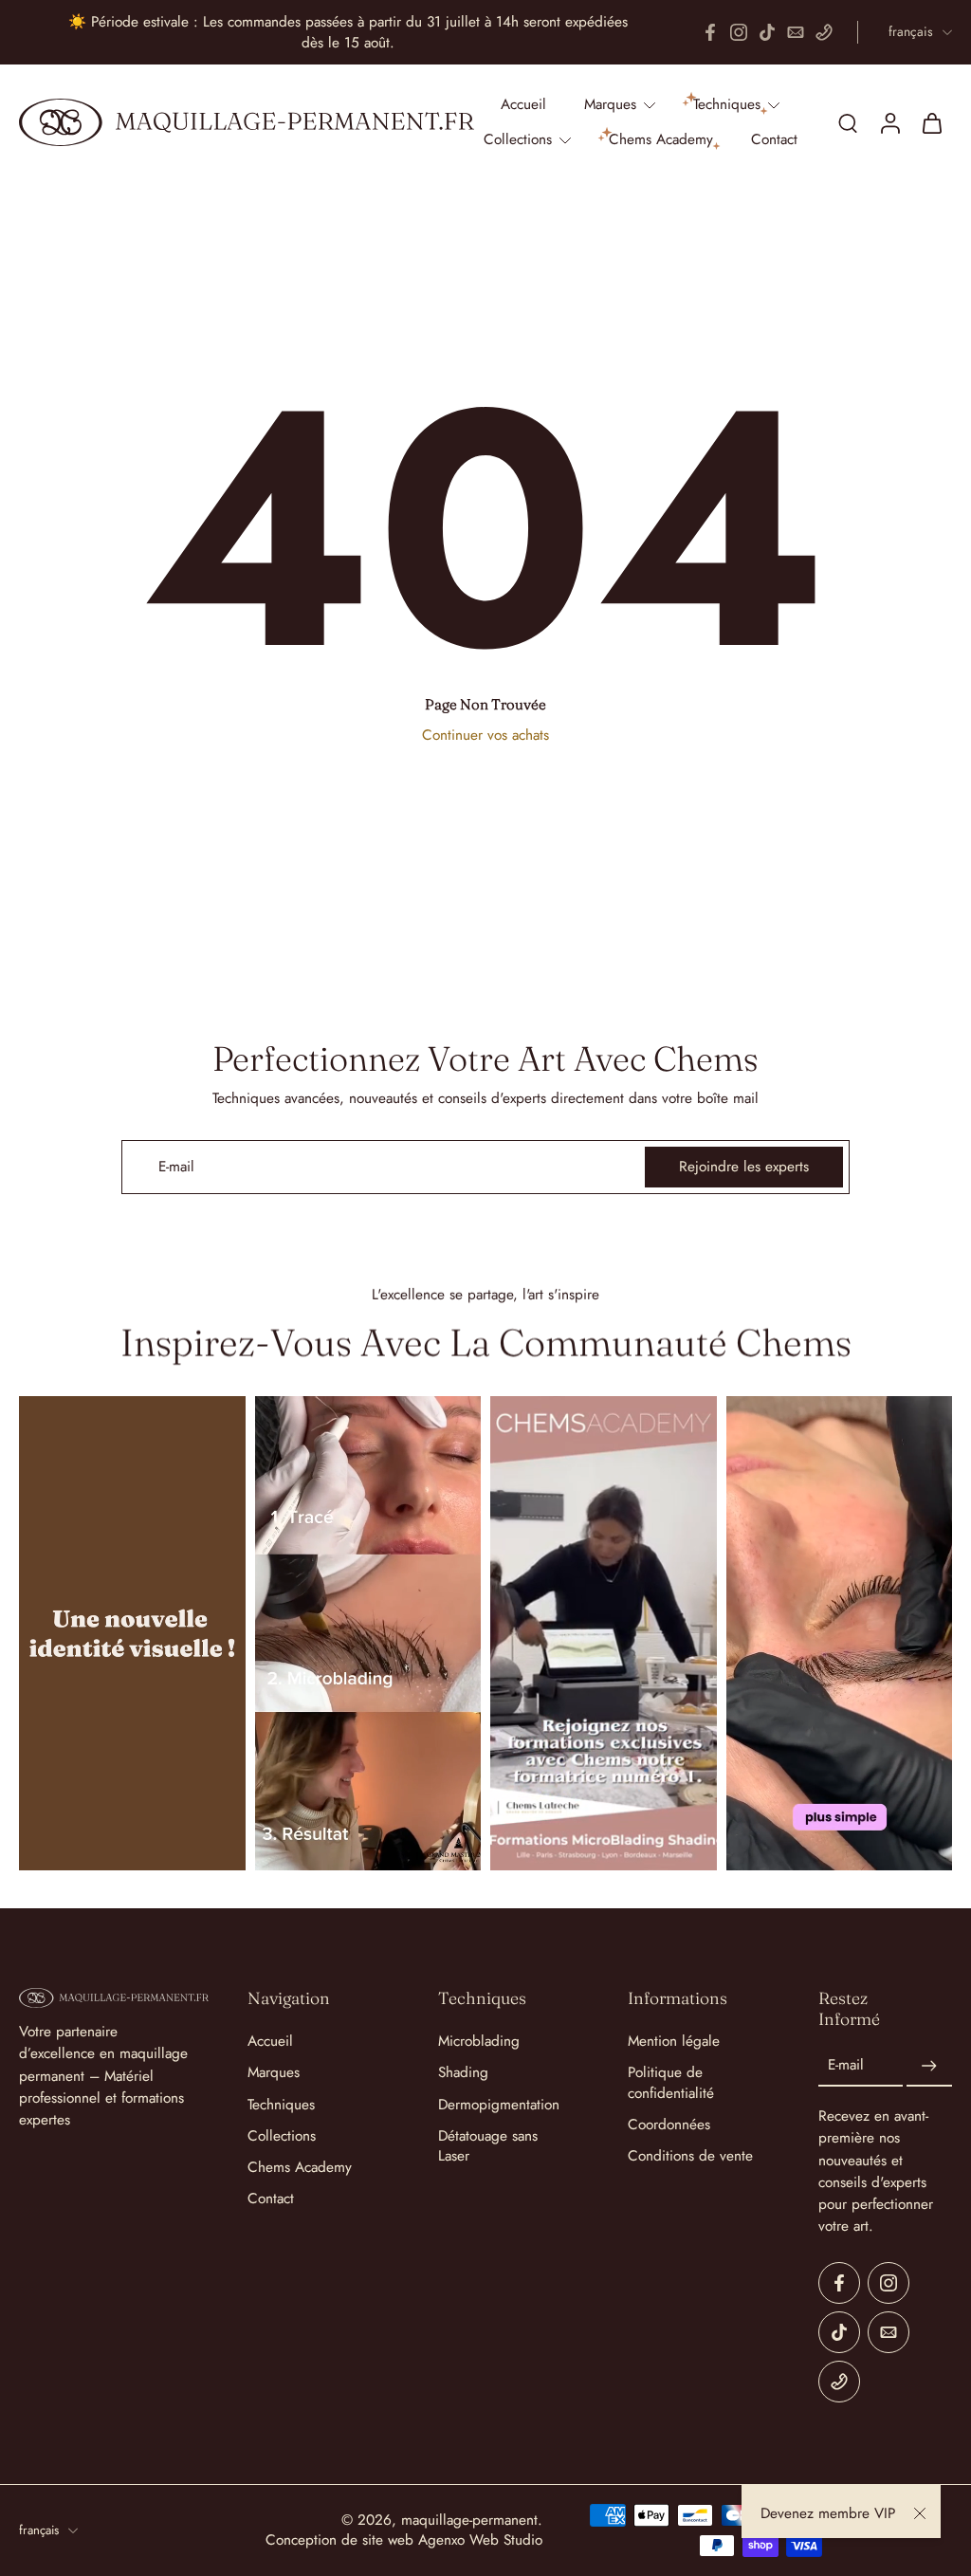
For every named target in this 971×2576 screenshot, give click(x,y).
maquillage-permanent (469, 2520)
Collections (282, 2136)
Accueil (270, 2042)
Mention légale (674, 2042)
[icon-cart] (931, 122)
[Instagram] (739, 32)
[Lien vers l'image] (132, 1633)
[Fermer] (920, 2513)
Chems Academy (300, 2168)
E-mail (846, 2066)
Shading (463, 2073)
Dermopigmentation (499, 2105)
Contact (271, 2199)
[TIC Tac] (767, 32)
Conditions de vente (690, 2156)
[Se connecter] (889, 122)
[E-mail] (796, 32)
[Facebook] (710, 32)
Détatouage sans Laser (488, 2146)
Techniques (281, 2105)
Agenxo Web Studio (480, 2540)
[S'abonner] (929, 2066)
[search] (848, 122)
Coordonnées (669, 2125)
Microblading (479, 2042)
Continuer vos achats (485, 735)
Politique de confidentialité (671, 2083)
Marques (274, 2073)
